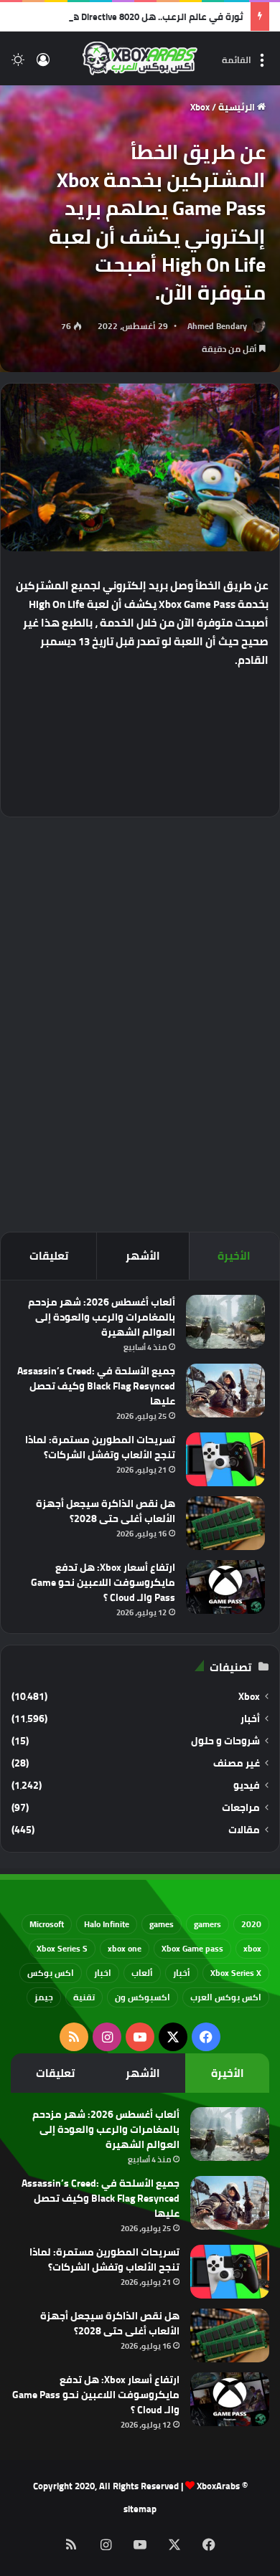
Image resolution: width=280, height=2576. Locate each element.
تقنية (84, 1997)
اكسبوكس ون (143, 1997)
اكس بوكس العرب (226, 1997)
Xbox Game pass (192, 1948)
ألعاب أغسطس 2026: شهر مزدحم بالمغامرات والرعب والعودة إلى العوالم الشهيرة (102, 1317)
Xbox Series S (62, 1948)
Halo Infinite (107, 1924)
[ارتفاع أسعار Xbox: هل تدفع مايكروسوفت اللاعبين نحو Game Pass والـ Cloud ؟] (225, 1587)
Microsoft (47, 1924)
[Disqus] (140, 1022)
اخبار (103, 1973)
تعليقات (49, 1256)
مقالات (244, 1830)
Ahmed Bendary (217, 326)
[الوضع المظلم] (18, 64)
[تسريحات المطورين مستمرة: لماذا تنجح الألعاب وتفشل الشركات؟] (225, 1459)
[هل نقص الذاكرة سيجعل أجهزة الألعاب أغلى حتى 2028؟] (225, 1523)
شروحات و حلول (225, 1741)
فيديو (247, 1786)
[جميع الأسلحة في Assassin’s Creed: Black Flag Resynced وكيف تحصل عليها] (225, 1391)
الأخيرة (234, 1256)
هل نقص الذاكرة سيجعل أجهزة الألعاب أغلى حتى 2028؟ (106, 1511)
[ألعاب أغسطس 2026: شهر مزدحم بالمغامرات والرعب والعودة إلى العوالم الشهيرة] (225, 1322)
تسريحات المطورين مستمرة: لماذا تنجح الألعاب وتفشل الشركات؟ (100, 1447)
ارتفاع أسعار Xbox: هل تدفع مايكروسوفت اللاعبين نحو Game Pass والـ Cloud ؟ (103, 1582)
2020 (251, 1924)
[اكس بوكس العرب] (140, 58)
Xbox (200, 107)
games (162, 1924)
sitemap (140, 2509)
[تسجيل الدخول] (43, 64)
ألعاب (142, 1973)
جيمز (44, 1997)
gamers (207, 1924)
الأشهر (143, 1256)
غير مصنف (237, 1763)
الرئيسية (238, 107)
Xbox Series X (236, 1973)
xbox (252, 1948)
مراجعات (241, 1808)
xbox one (125, 1948)
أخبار (250, 1719)
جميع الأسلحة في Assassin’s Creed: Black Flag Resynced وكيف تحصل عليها (96, 1386)
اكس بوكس (51, 1973)
